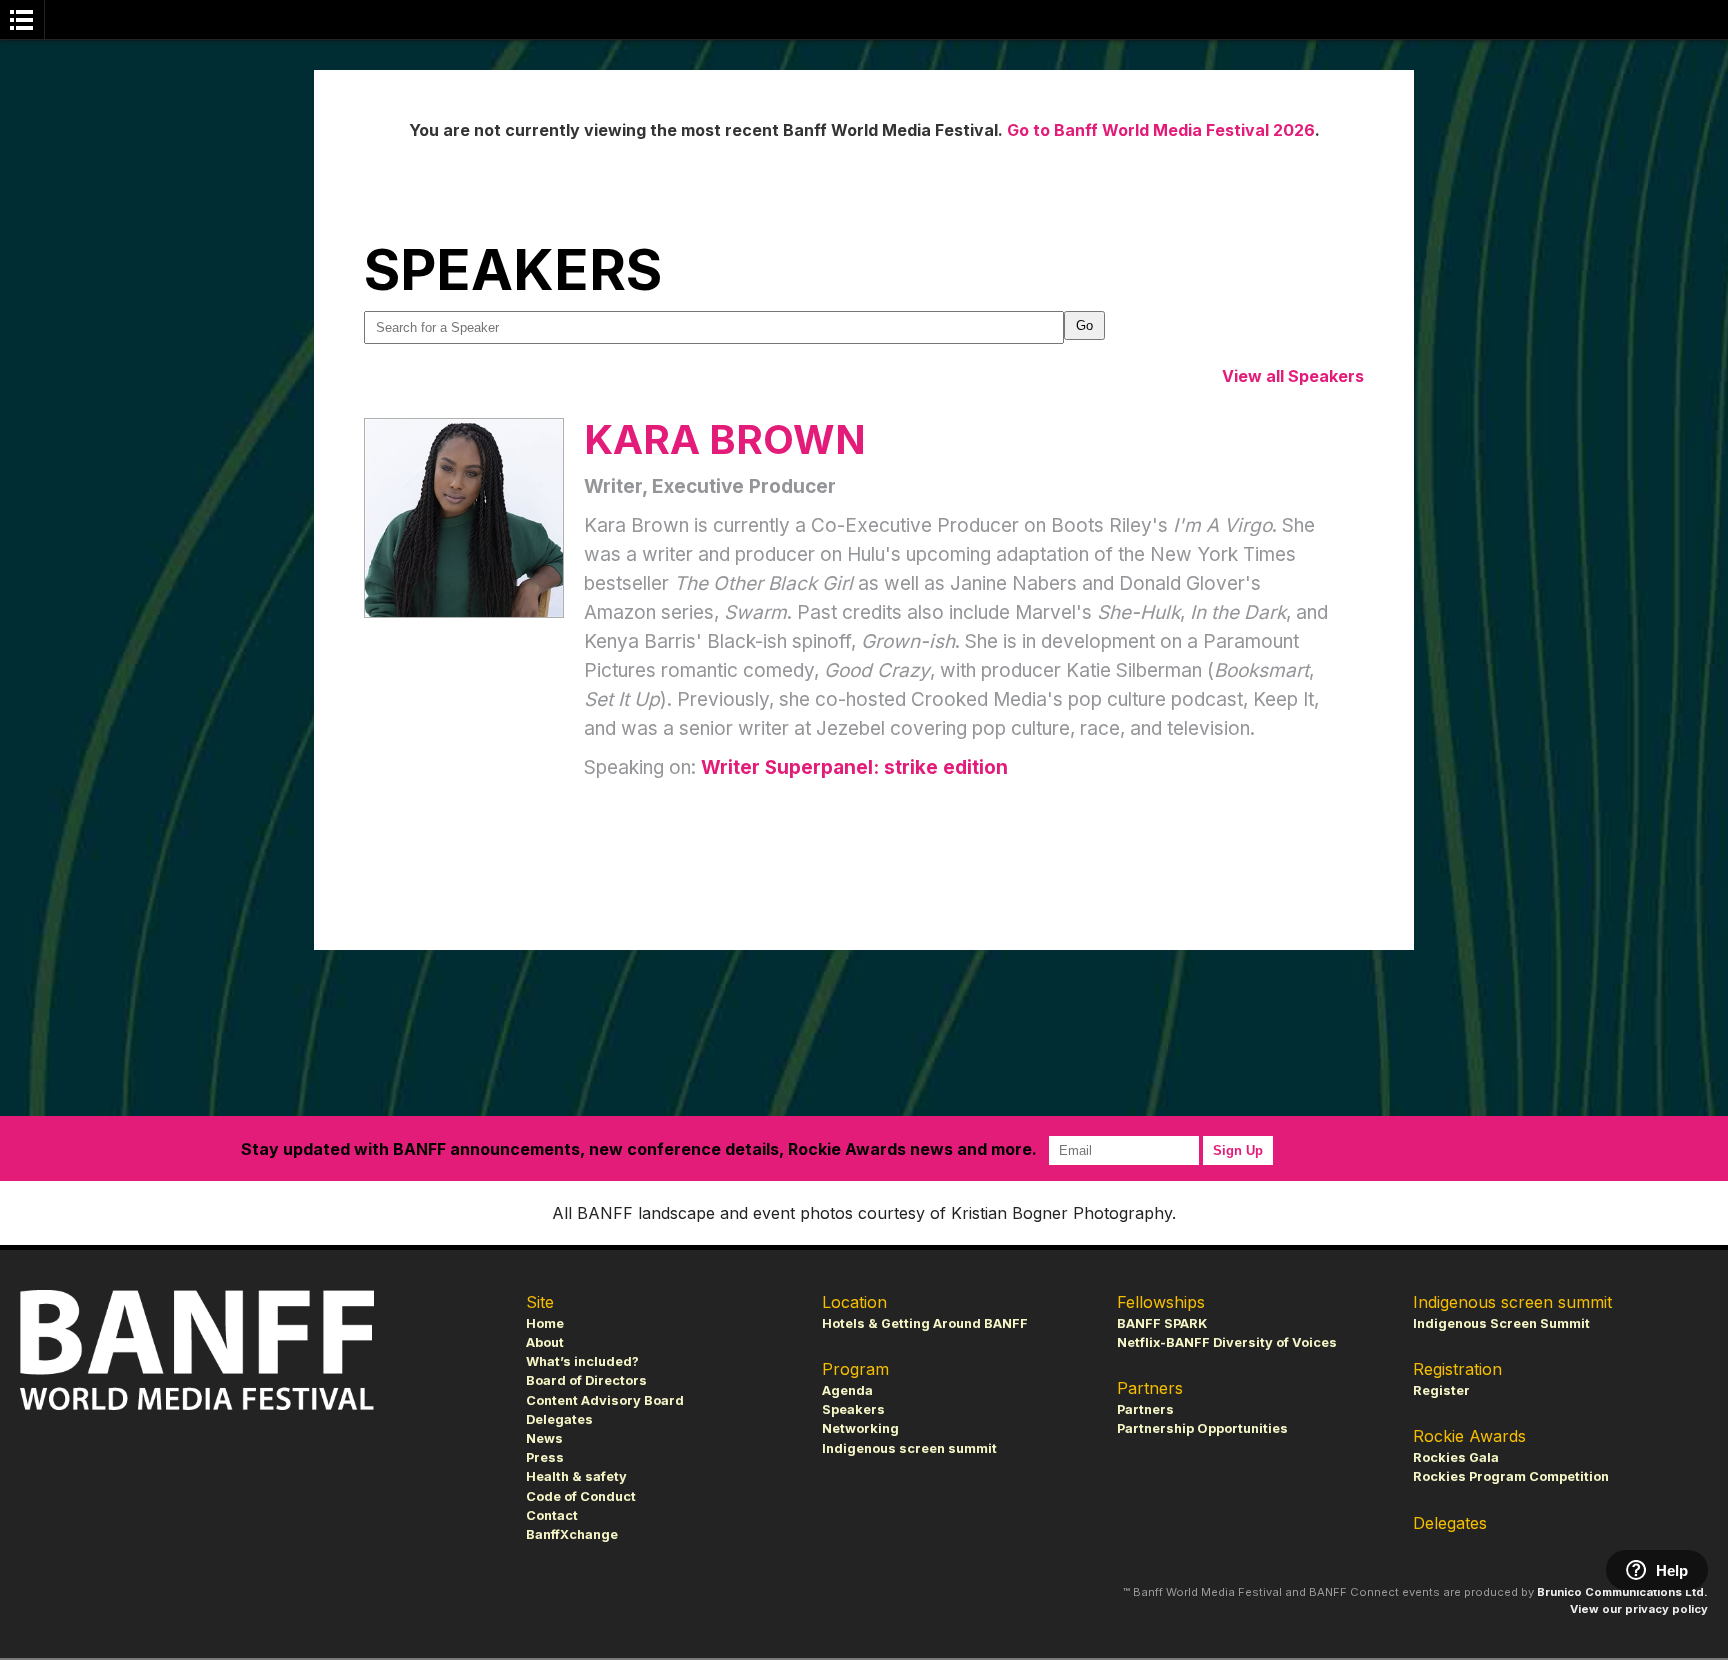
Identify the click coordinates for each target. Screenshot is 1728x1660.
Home (545, 1323)
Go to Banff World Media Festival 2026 (1161, 130)
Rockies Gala (1456, 1457)
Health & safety (576, 1476)
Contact (552, 1515)
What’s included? (582, 1361)
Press (545, 1457)
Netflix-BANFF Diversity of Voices (1227, 1342)
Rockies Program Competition (1511, 1476)
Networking (860, 1428)
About (545, 1342)
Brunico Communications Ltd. (1622, 1592)
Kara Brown (725, 439)
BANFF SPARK (1162, 1323)
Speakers (853, 1409)
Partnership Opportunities (1202, 1428)
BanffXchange (572, 1534)
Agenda (847, 1390)
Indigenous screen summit (909, 1448)
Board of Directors (586, 1380)
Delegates (559, 1419)
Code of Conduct (581, 1496)
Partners (1145, 1409)
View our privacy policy (1639, 1609)
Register (1441, 1390)
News (544, 1438)
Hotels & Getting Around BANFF (925, 1323)
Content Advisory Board (605, 1400)
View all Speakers (1293, 376)
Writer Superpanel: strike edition (854, 767)
